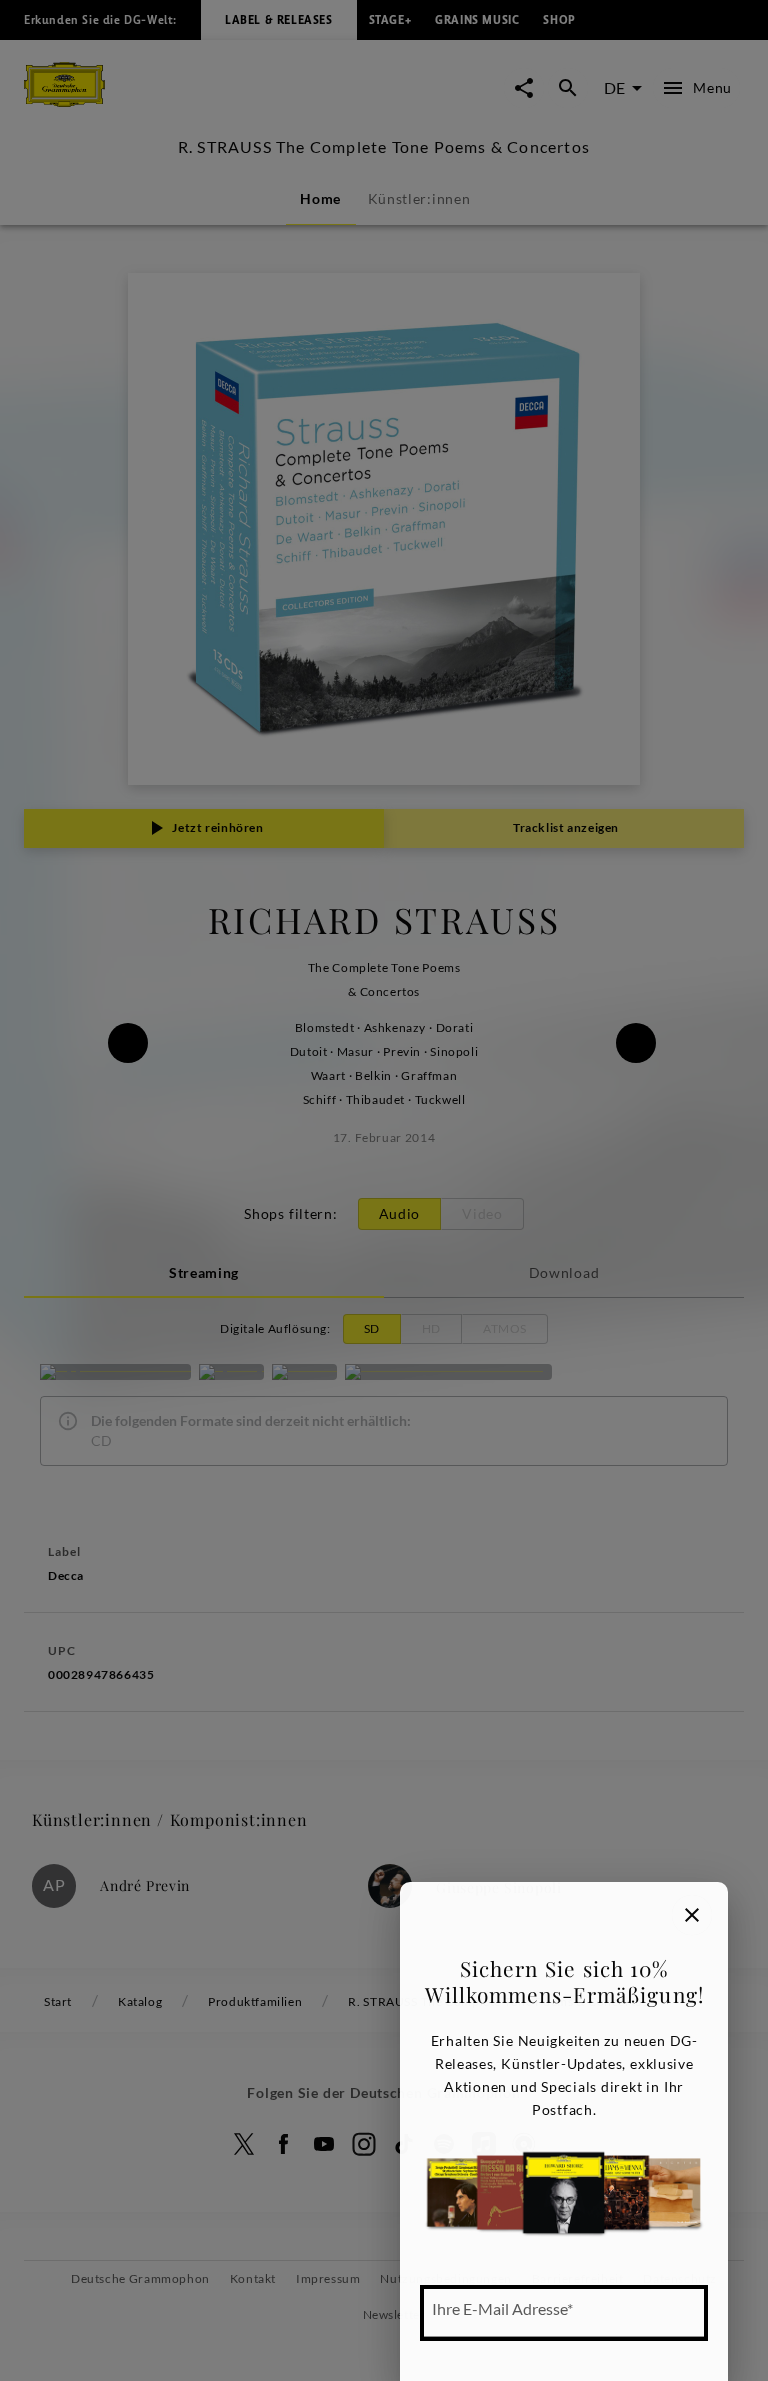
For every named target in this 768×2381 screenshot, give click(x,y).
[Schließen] (692, 1915)
